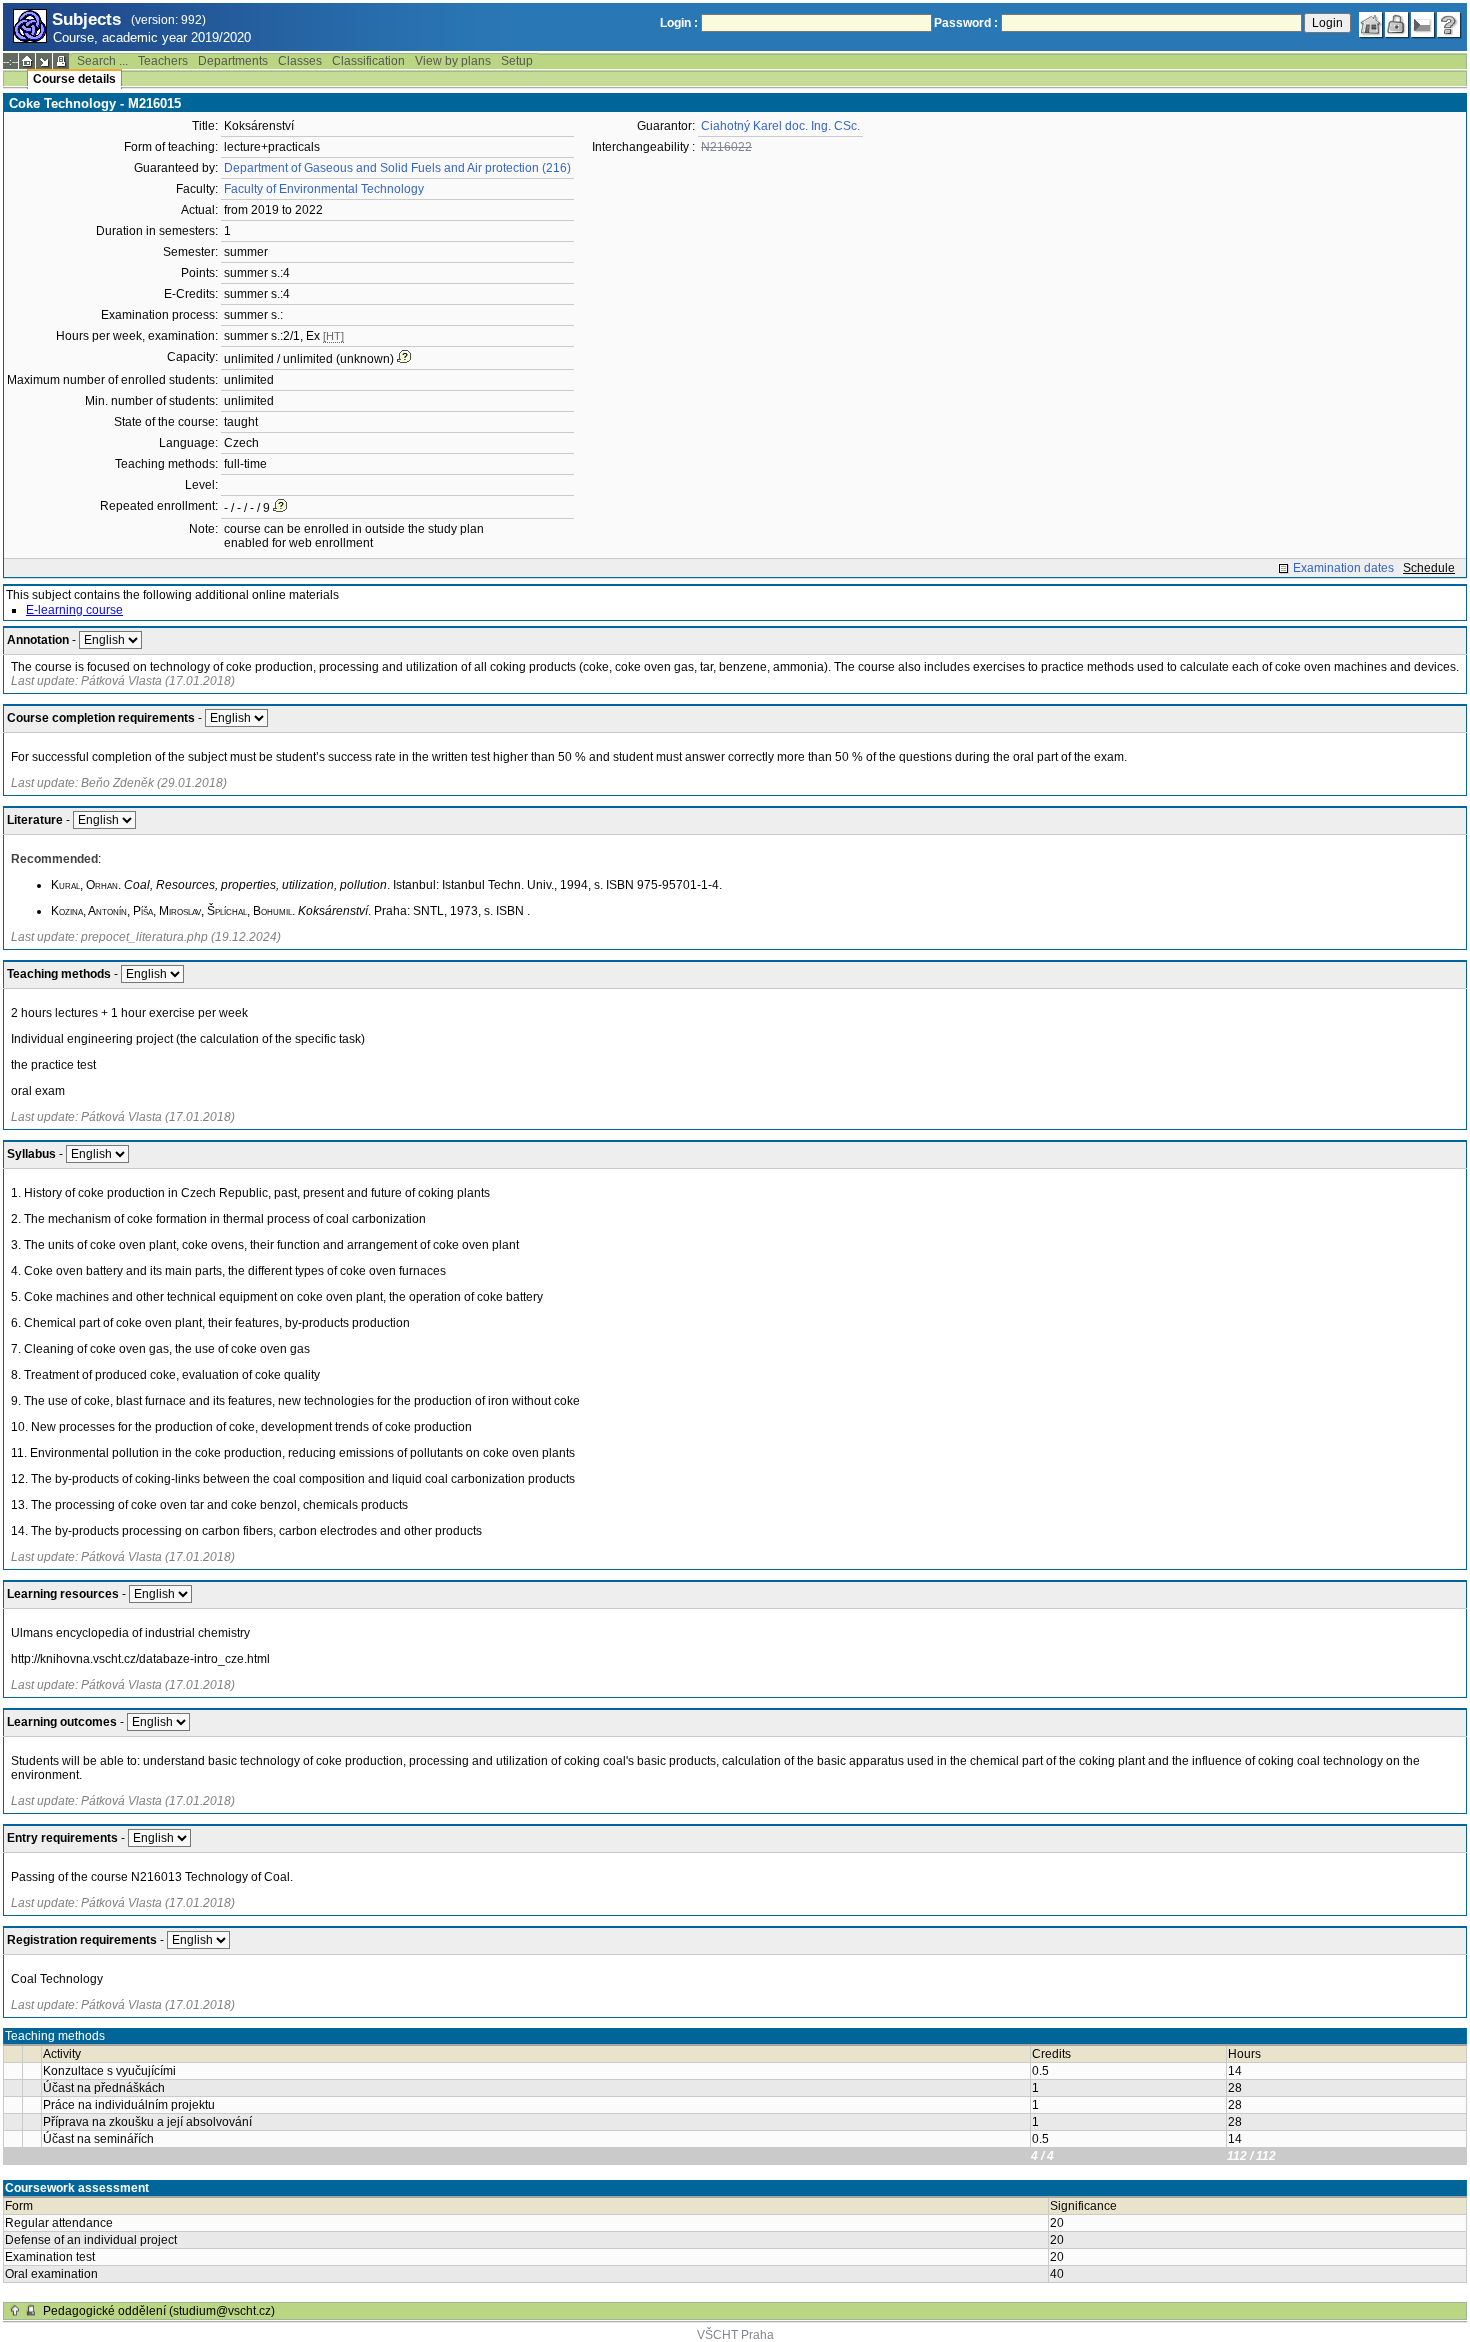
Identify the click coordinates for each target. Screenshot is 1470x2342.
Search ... (102, 61)
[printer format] (61, 61)
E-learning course (74, 610)
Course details (74, 79)
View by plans (453, 61)
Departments (233, 61)
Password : (966, 23)
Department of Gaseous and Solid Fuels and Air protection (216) (397, 168)
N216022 (726, 147)
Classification (368, 61)
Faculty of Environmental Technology (324, 189)
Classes (300, 61)
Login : (679, 23)
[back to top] (15, 2311)
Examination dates (1343, 568)
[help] (1449, 25)
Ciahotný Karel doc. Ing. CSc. (780, 126)
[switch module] (44, 61)
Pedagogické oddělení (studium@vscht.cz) (159, 2311)
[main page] (1371, 25)
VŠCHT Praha (735, 2335)
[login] (1397, 25)
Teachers (163, 61)
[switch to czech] (1423, 25)
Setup (517, 61)
